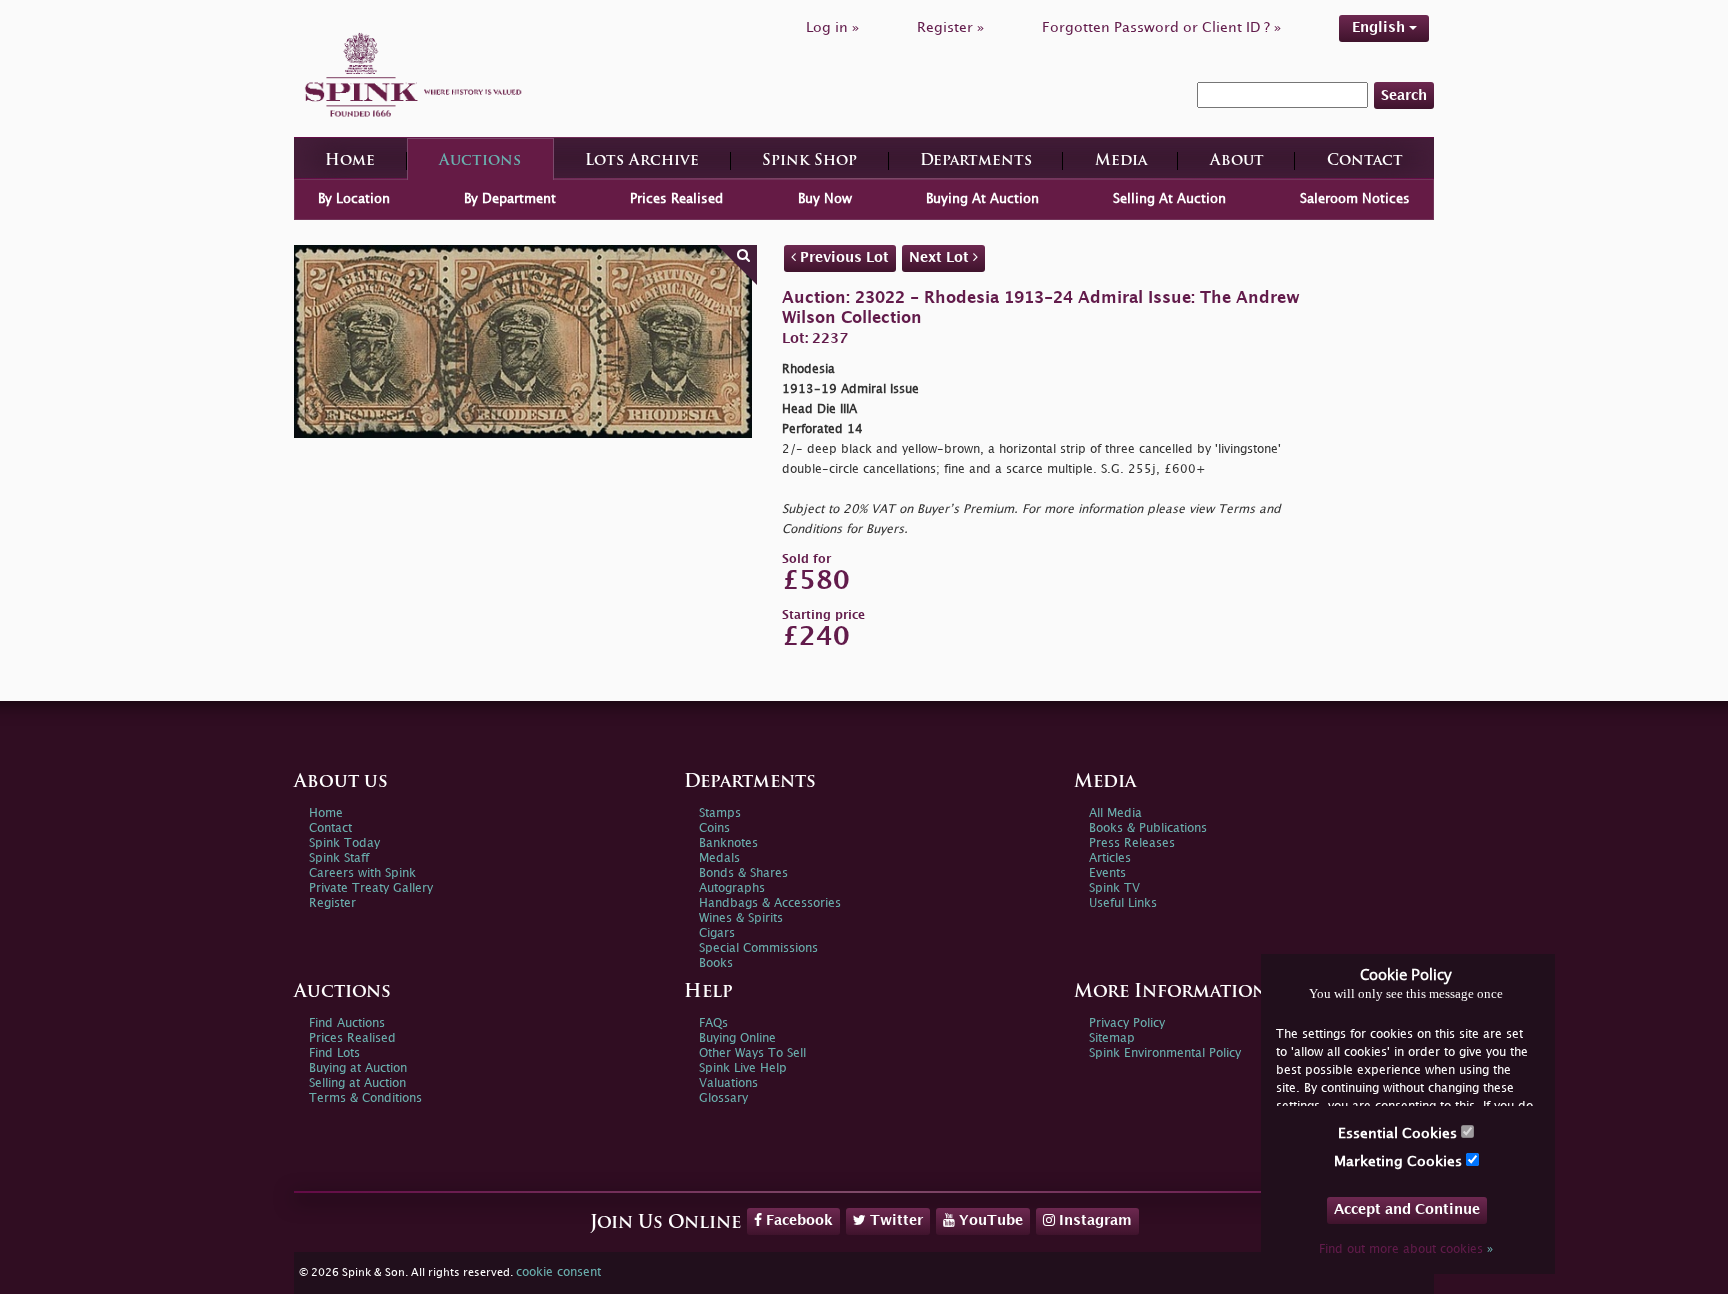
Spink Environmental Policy (1165, 1053)
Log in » (832, 27)
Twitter (894, 1220)
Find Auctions (347, 1023)
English (1380, 27)
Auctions (480, 161)
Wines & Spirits (741, 918)
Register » (950, 27)
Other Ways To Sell (752, 1053)
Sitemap (1112, 1038)
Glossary (723, 1098)
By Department (510, 199)
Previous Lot (842, 257)
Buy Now (825, 199)
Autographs (732, 888)
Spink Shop (809, 161)
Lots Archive (642, 161)
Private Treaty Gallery (371, 888)
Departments (976, 161)
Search (1404, 95)
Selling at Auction (357, 1083)
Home (350, 161)
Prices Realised (676, 199)
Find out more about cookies (1406, 1249)
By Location (354, 199)
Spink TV (1114, 888)
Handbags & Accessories (770, 903)
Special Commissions (758, 948)
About (1237, 161)
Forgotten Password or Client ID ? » (1161, 27)
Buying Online (737, 1038)
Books (716, 963)
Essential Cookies (1399, 1133)
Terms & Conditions (365, 1098)
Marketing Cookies (1400, 1161)
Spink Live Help (743, 1068)
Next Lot (941, 257)
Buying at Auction (358, 1068)
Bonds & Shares (743, 873)
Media (1121, 161)
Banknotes (728, 843)
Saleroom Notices (1355, 199)
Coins (714, 828)
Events (1107, 873)
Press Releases (1132, 843)
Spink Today (344, 843)
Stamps (720, 813)
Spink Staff (339, 858)
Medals (719, 858)
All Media (1115, 813)
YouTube (989, 1220)
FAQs (713, 1023)
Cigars (717, 933)
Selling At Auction (1169, 199)
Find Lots (334, 1053)
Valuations (728, 1083)
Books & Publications (1148, 828)
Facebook (797, 1220)
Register (332, 903)
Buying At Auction (982, 199)
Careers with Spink (362, 873)
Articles (1110, 858)
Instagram (1093, 1220)
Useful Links (1123, 903)
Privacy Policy (1127, 1023)
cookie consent (558, 1272)
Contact (1365, 161)
